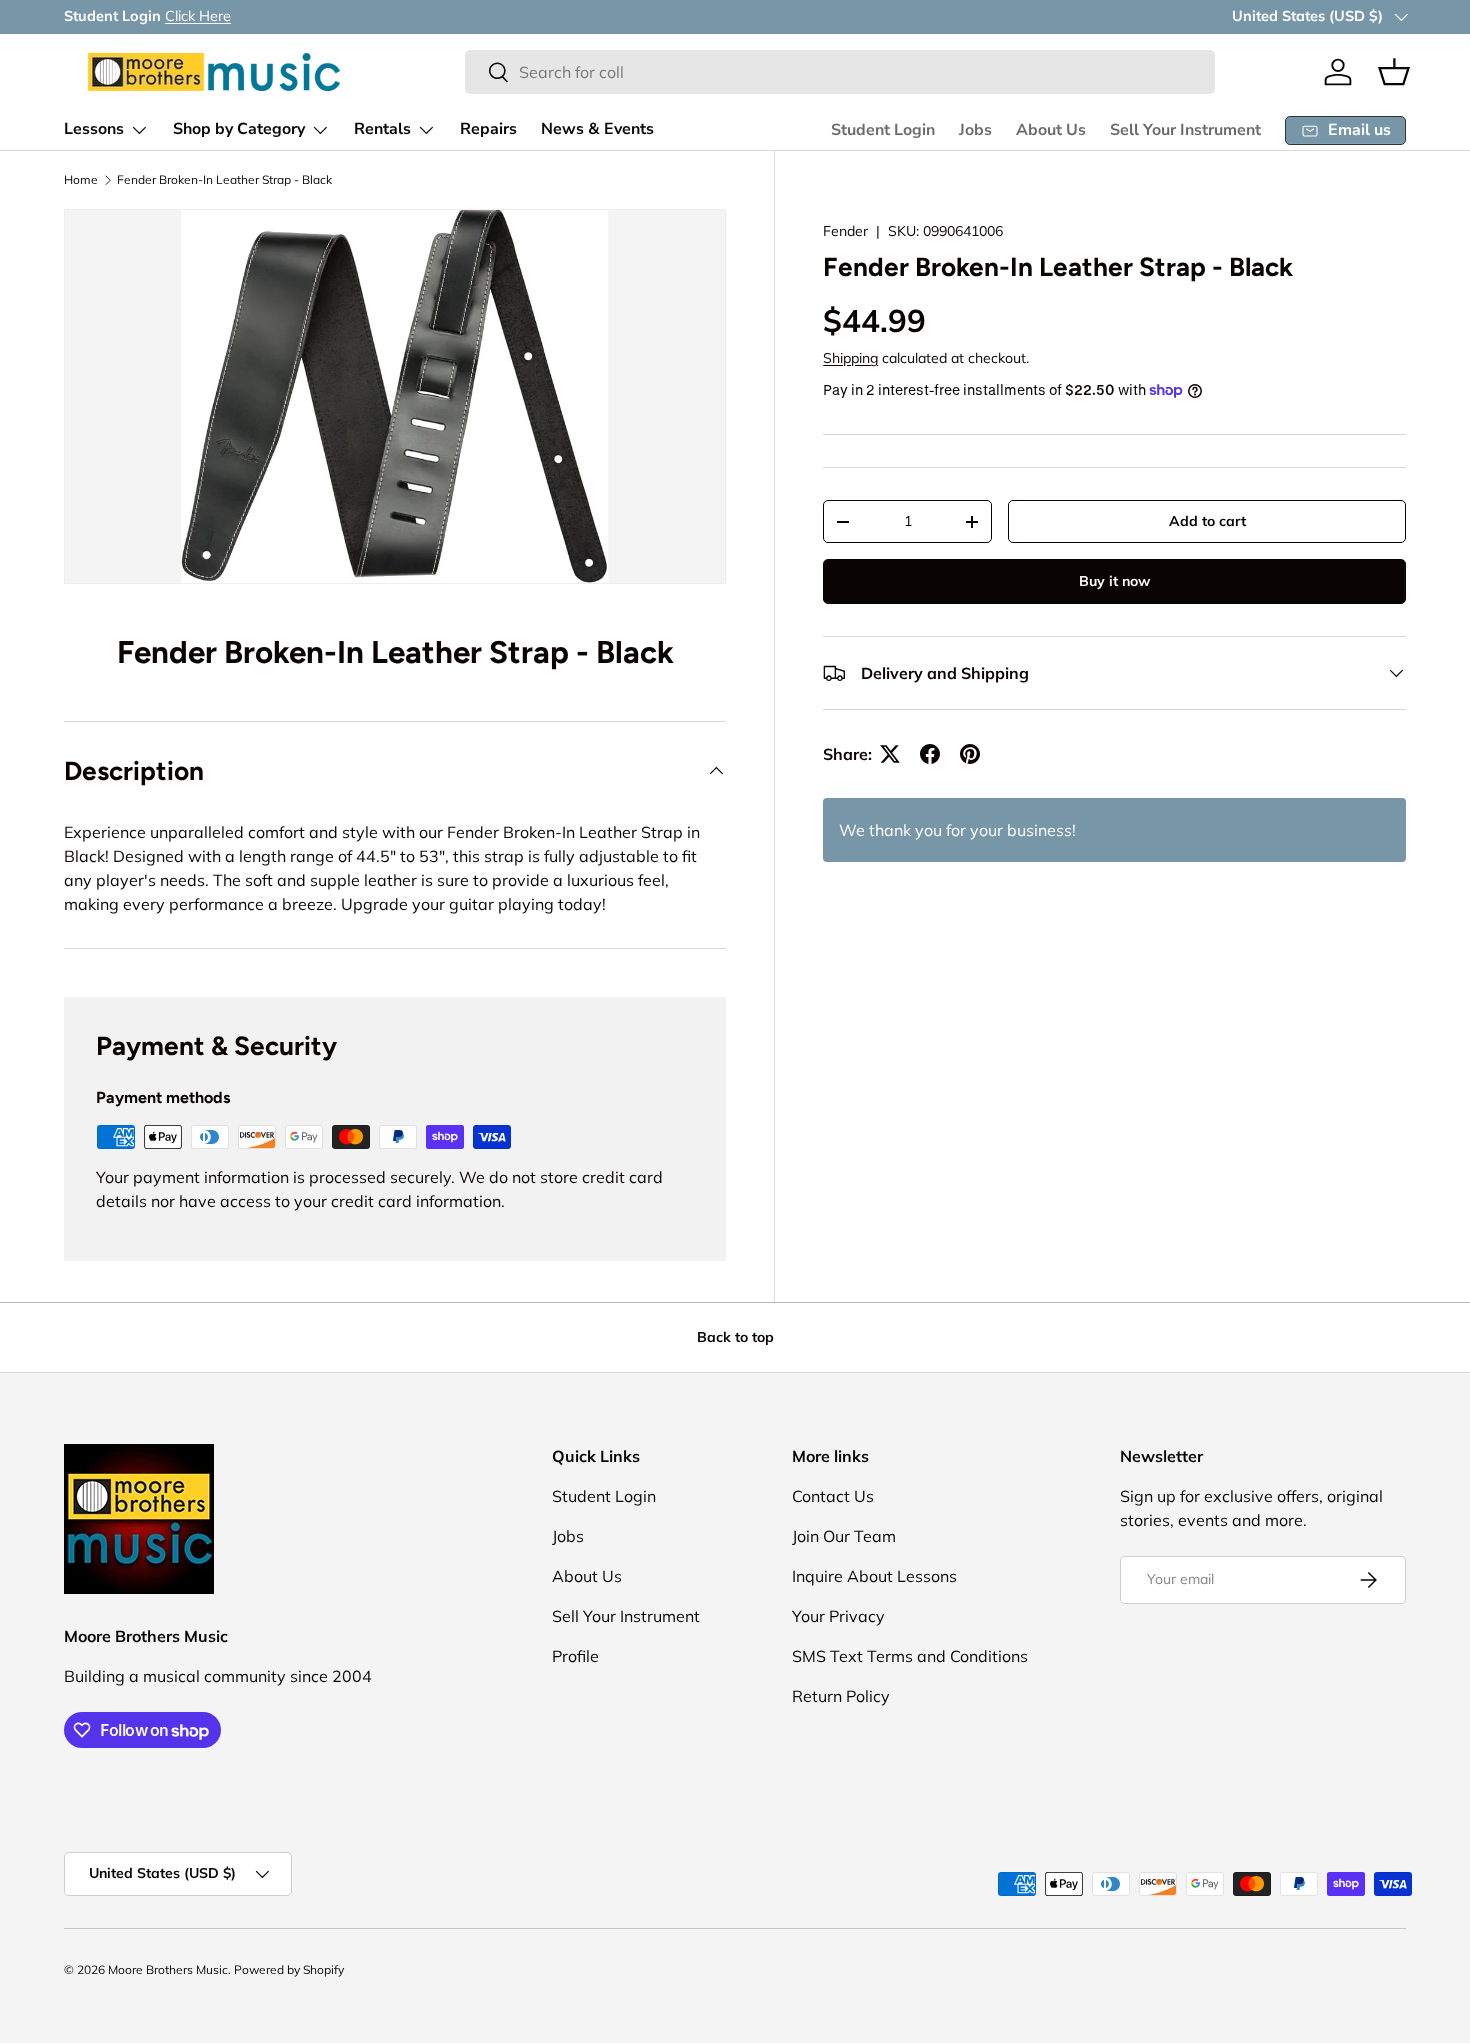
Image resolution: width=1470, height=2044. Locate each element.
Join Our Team (844, 1536)
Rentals (382, 129)
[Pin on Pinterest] (970, 754)
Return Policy (841, 1696)
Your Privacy (838, 1616)
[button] (1394, 72)
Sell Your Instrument (1185, 130)
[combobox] (839, 72)
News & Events (597, 129)
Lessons (94, 129)
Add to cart (1207, 521)
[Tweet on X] (890, 754)
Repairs (488, 129)
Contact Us (833, 1496)
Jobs (975, 130)
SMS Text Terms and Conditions (910, 1656)
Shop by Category (239, 129)
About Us (1051, 130)
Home (81, 180)
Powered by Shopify (289, 1969)
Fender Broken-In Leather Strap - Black (224, 180)
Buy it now (1114, 581)
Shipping (850, 358)
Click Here (198, 16)
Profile (575, 1656)
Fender (845, 231)
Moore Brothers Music (168, 1969)
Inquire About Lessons (874, 1576)
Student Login (883, 130)
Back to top (735, 1337)
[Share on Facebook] (930, 754)
